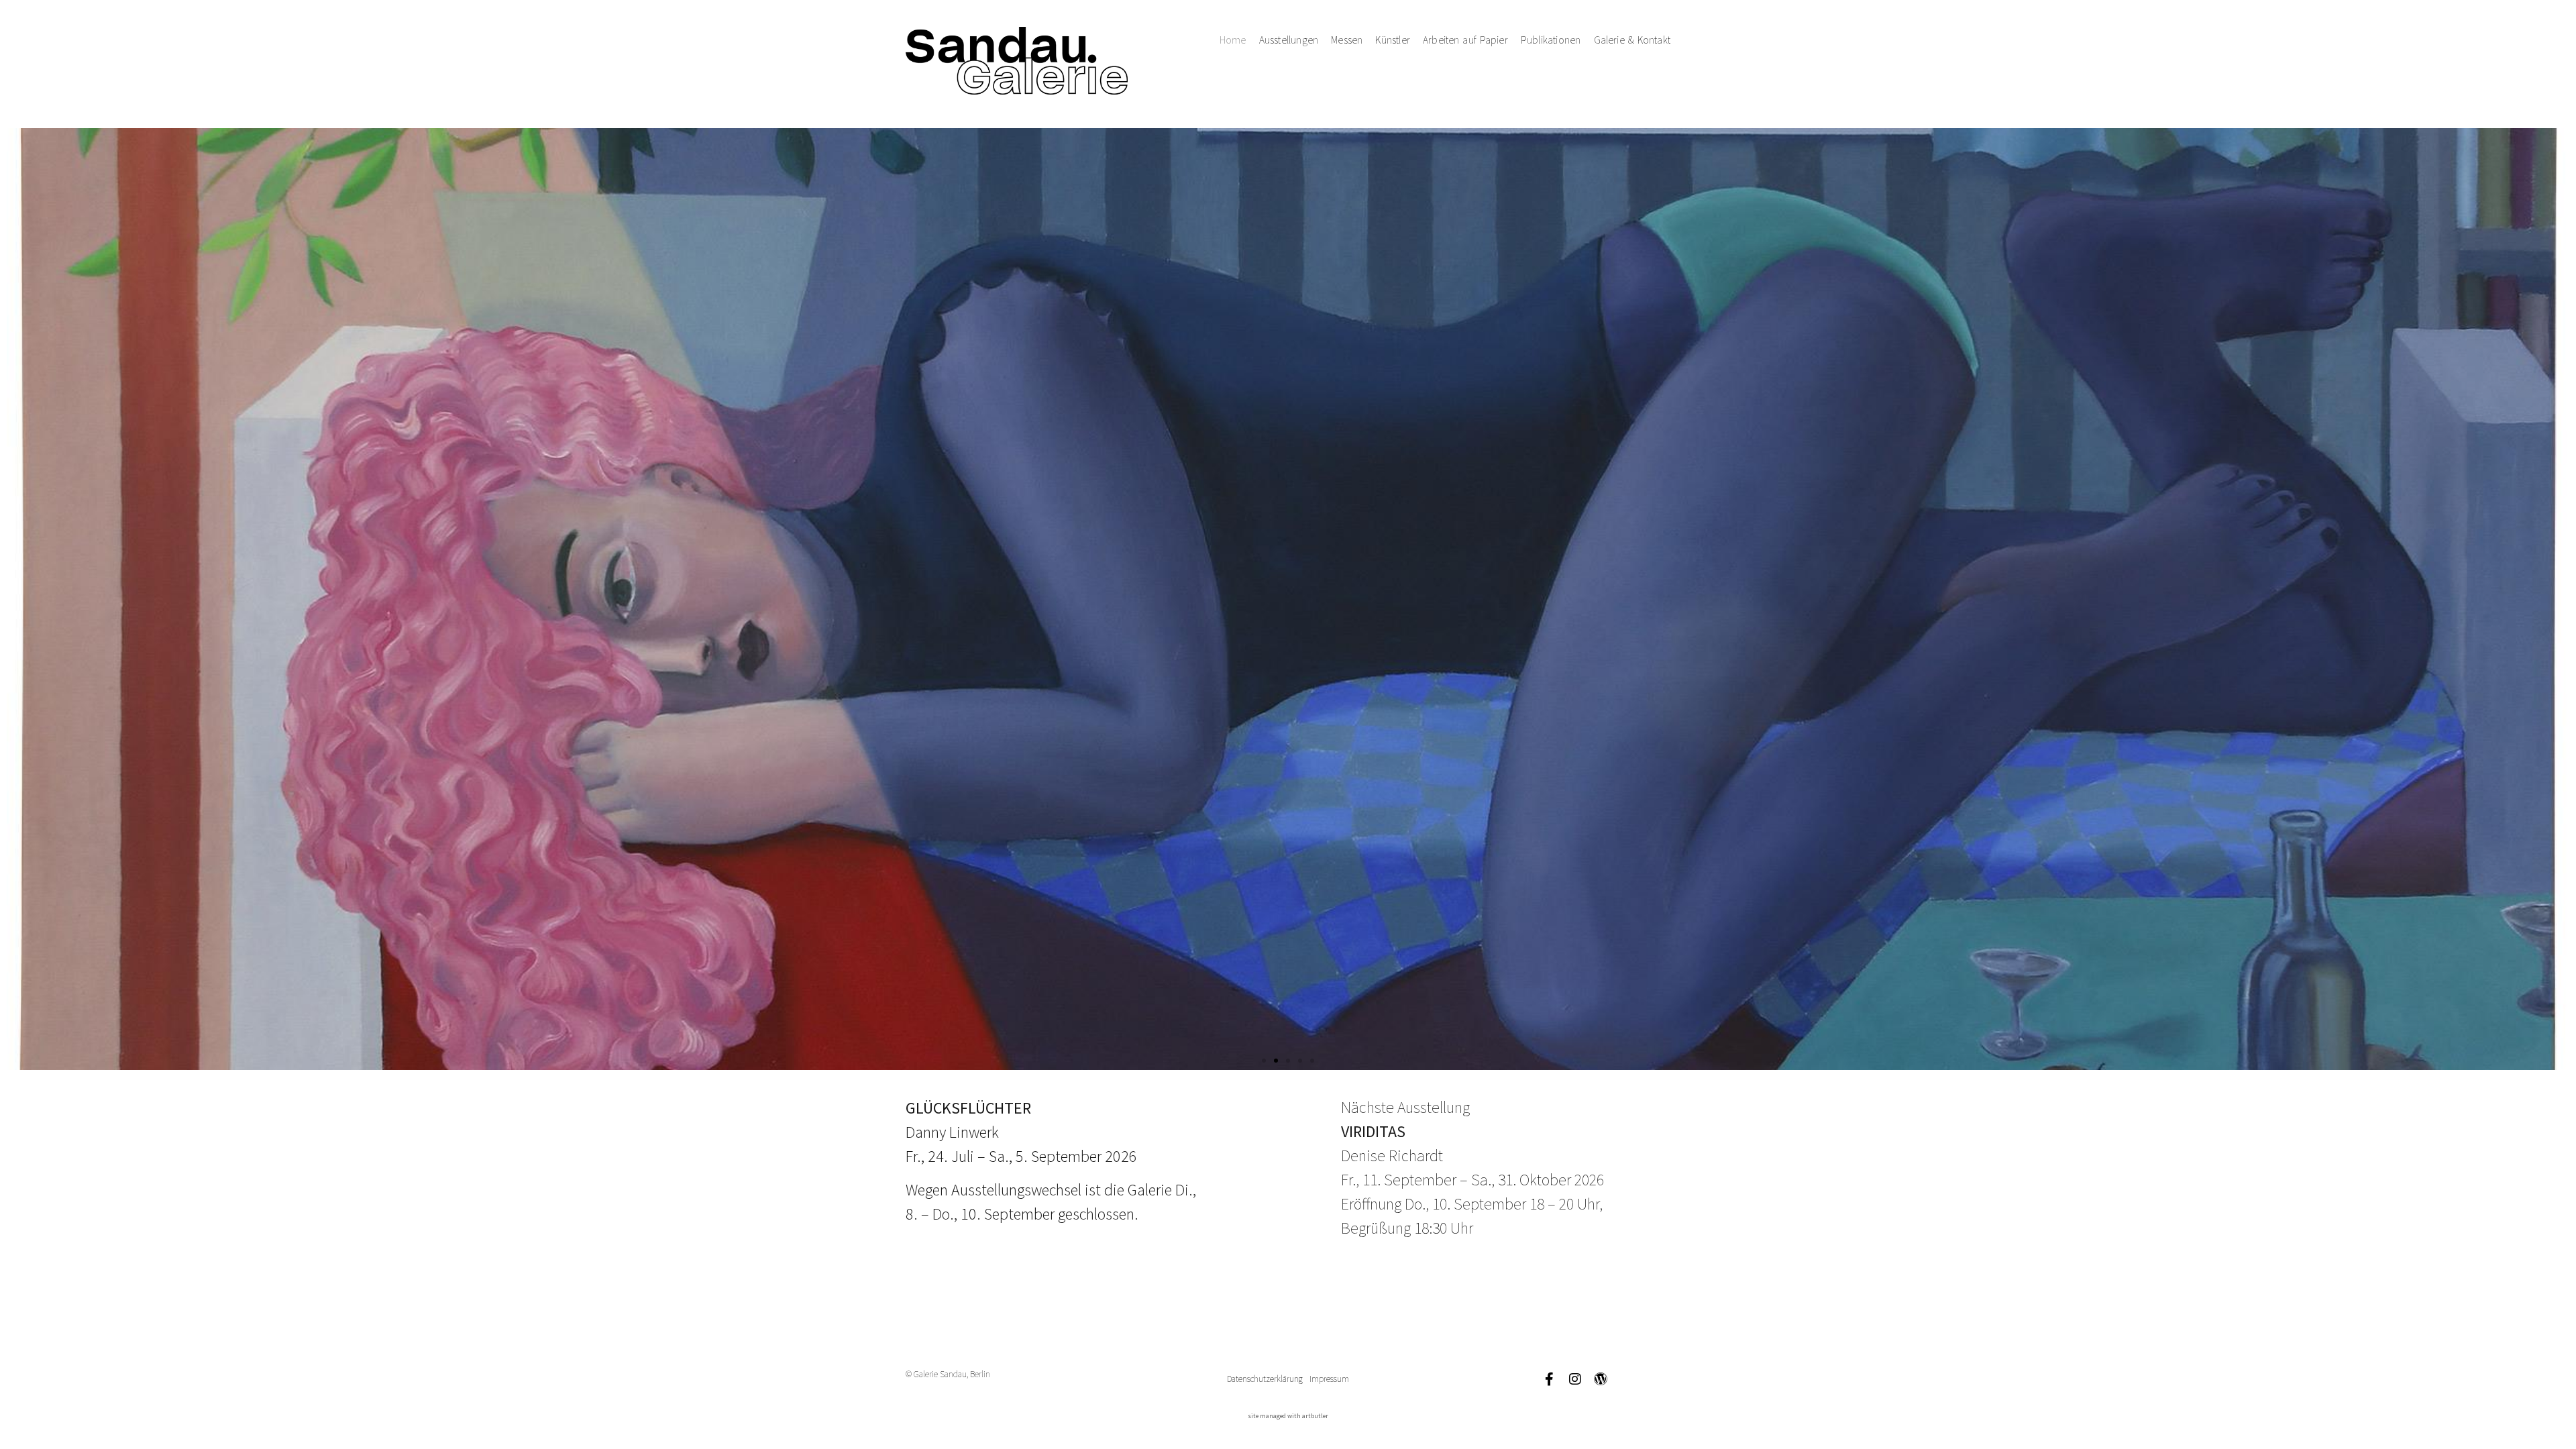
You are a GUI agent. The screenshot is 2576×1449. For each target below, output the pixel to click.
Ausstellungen (1289, 40)
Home (1233, 40)
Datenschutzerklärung (1265, 1379)
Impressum (1329, 1379)
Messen (1347, 40)
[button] (1264, 1061)
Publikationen (1551, 40)
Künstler (1393, 40)
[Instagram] (1575, 1379)
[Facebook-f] (1550, 1379)
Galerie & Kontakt (1632, 40)
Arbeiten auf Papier (1465, 40)
